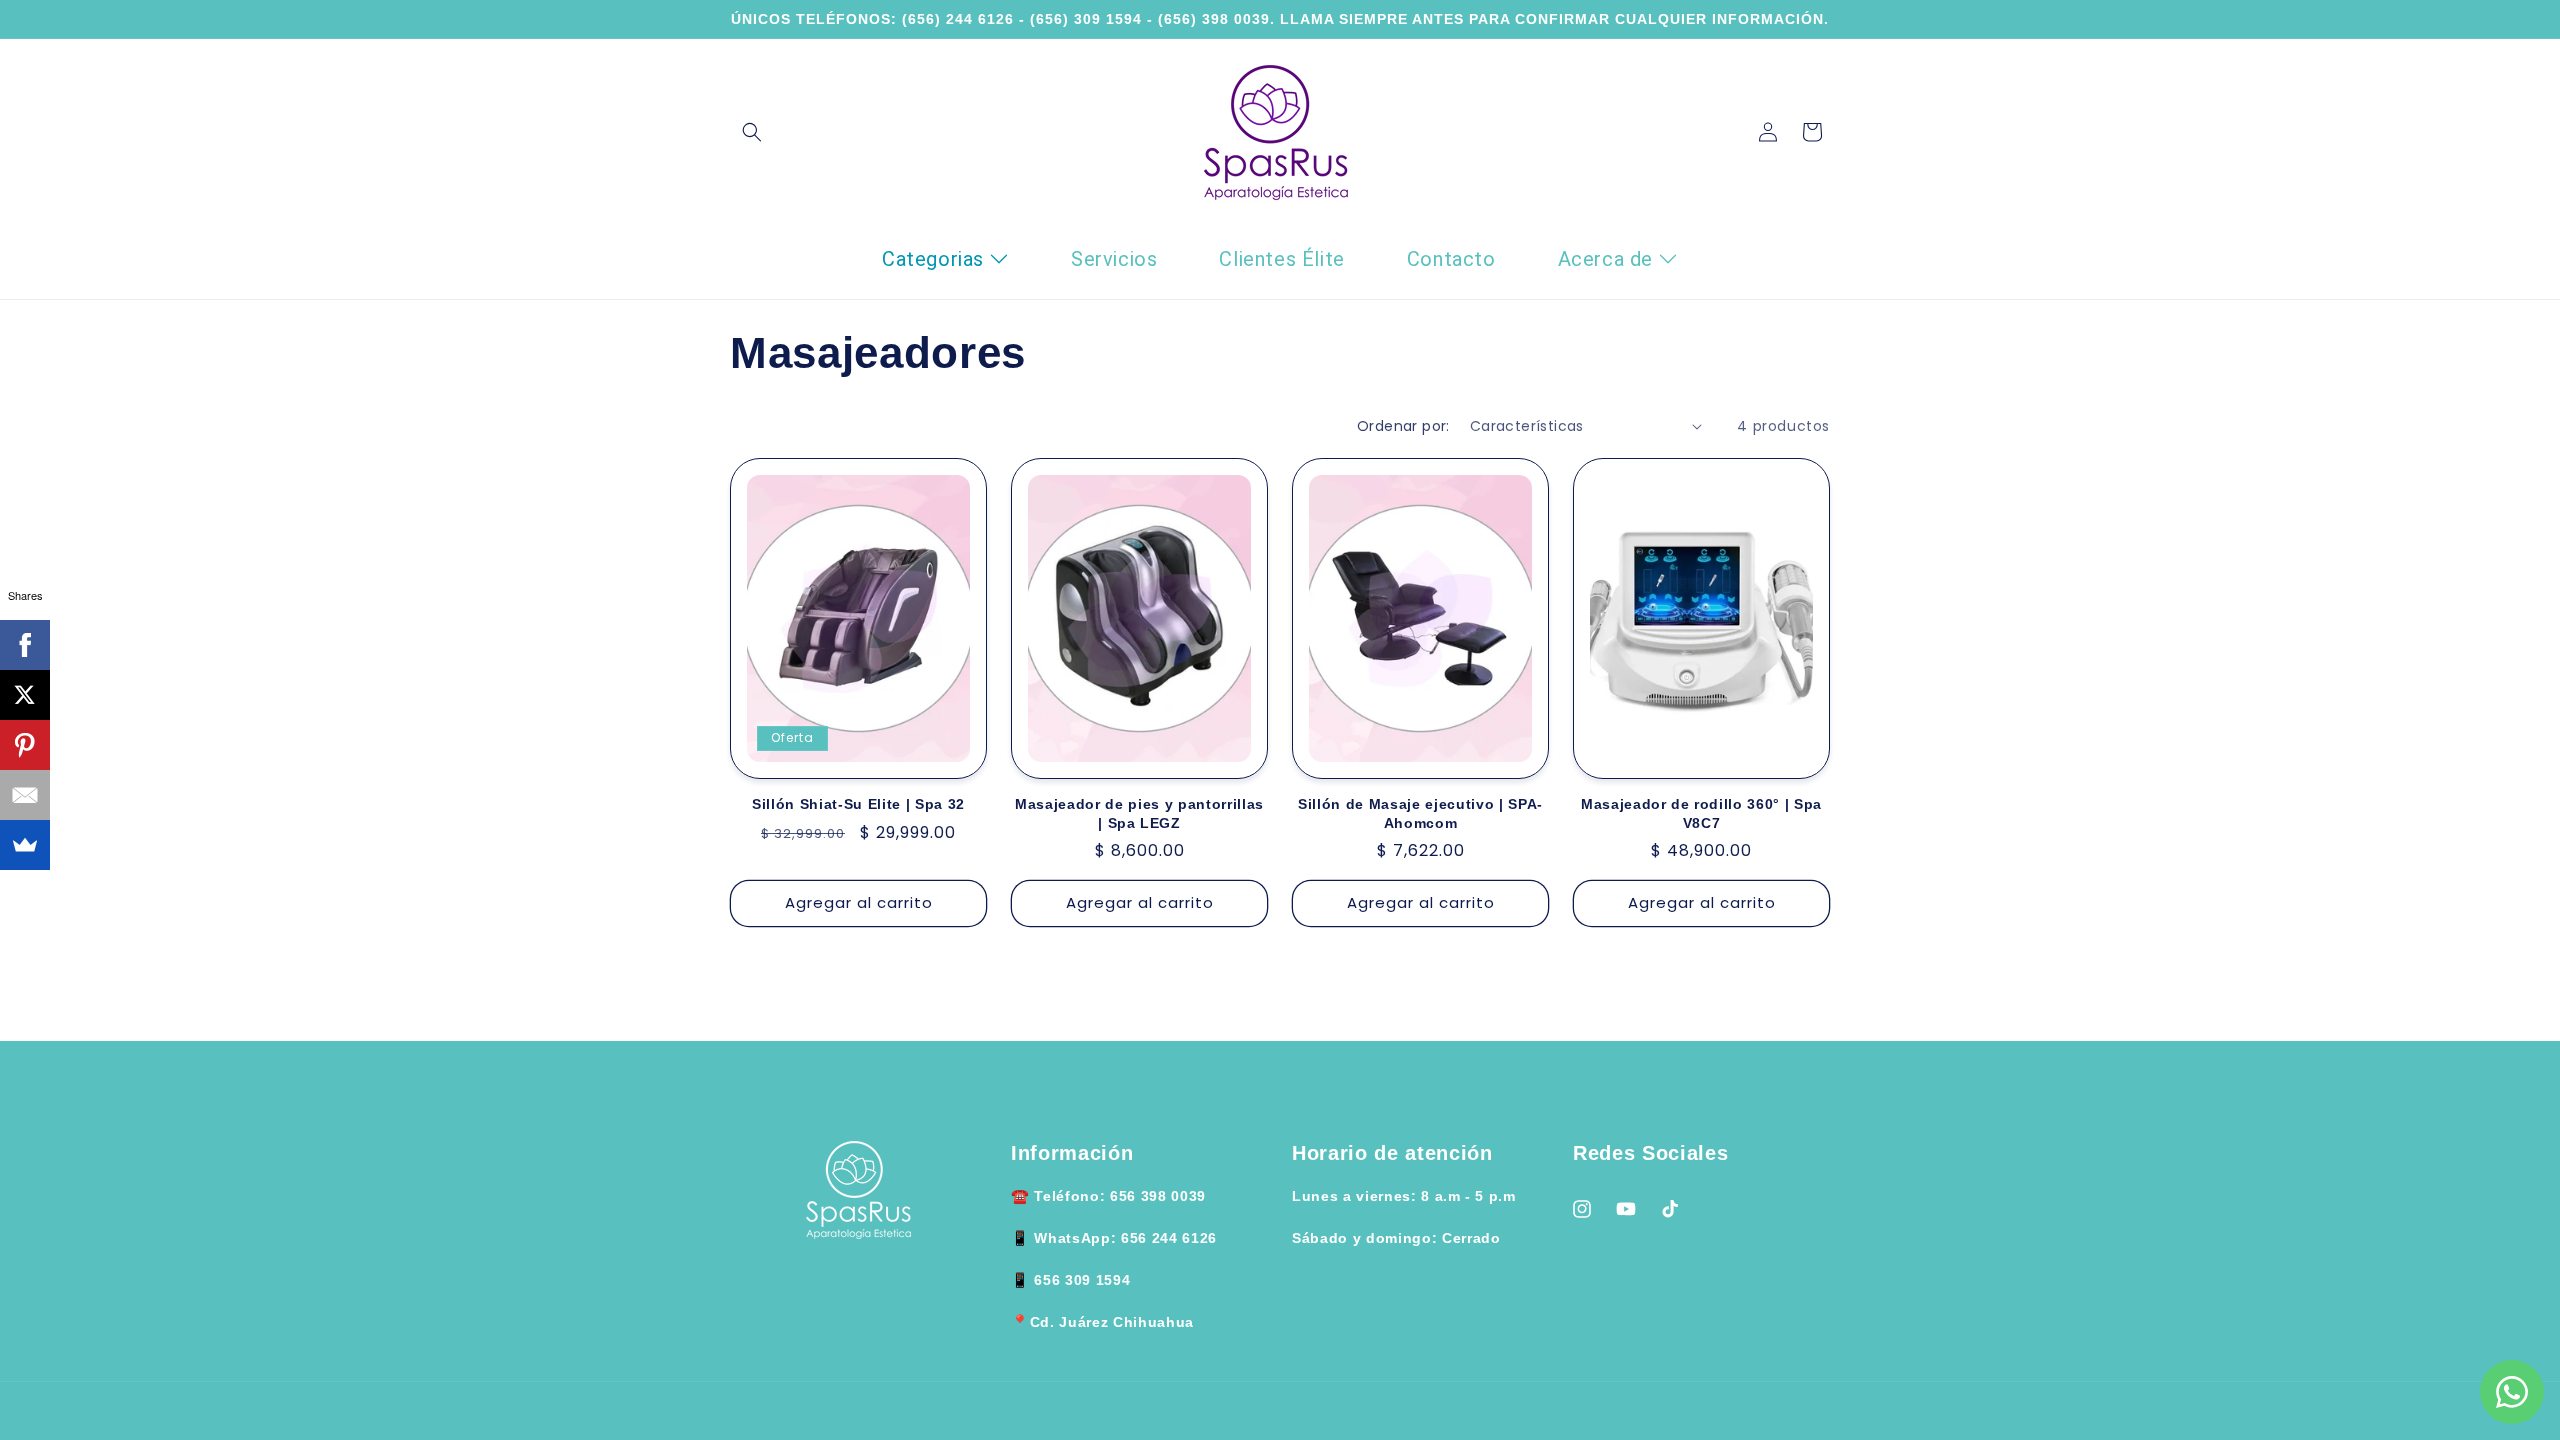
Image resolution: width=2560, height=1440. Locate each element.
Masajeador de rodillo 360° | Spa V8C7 (1701, 813)
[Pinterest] (25, 745)
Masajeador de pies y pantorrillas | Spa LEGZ (1139, 813)
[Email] (25, 795)
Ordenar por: (1403, 426)
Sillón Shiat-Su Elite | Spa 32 (858, 804)
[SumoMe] (25, 845)
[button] (752, 132)
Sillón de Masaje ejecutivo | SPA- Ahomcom (1420, 813)
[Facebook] (25, 645)
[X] (25, 695)
